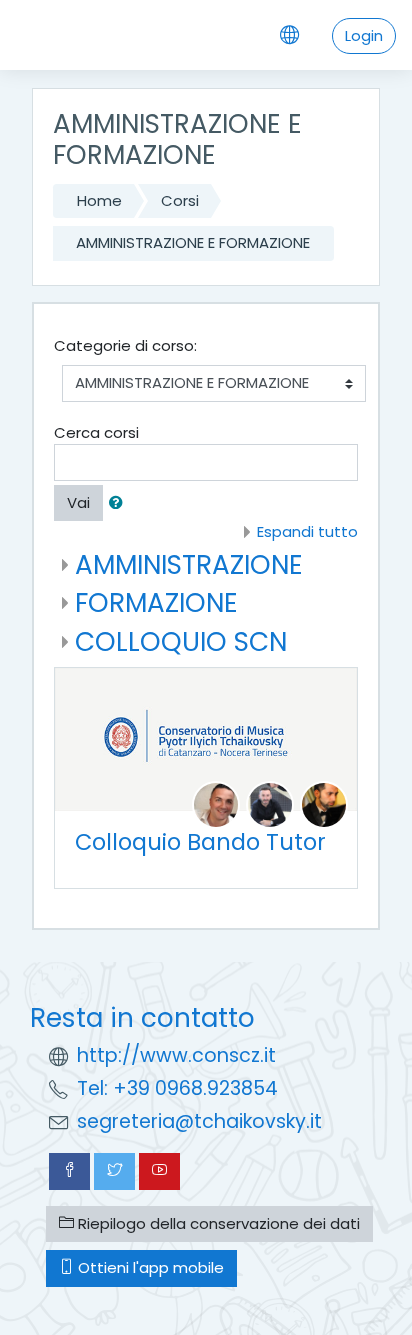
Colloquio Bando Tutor (200, 842)
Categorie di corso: (125, 345)
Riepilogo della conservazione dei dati (217, 1223)
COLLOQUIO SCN (181, 641)
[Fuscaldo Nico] (270, 804)
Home (99, 200)
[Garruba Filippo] (324, 804)
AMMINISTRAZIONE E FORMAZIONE (193, 242)
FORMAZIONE (156, 602)
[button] (120, 503)
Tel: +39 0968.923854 (177, 1088)
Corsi (180, 200)
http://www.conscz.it (176, 1055)
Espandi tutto (307, 531)
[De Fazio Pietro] (216, 804)
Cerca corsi (96, 432)
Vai (78, 502)
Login (364, 35)
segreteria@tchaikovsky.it (199, 1121)
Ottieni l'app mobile (149, 1267)
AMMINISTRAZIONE (189, 564)
